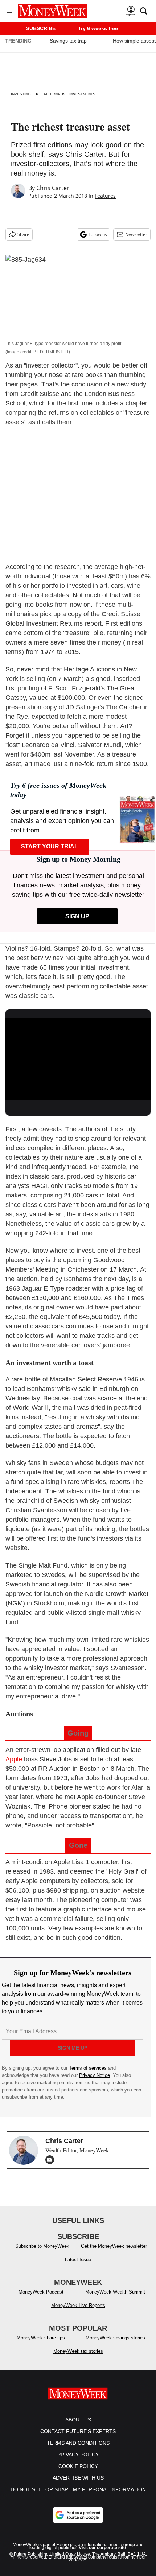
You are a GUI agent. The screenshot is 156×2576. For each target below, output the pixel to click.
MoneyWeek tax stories (78, 2351)
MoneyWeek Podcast (41, 2292)
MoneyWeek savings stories (115, 2338)
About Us (78, 2420)
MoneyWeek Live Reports (78, 2305)
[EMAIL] (52, 2160)
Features (105, 196)
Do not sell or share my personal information (78, 2489)
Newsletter (136, 234)
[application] (78, 1059)
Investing (21, 94)
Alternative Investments (69, 94)
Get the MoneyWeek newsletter (114, 2246)
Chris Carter (53, 188)
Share (23, 234)
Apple (14, 1759)
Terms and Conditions (78, 2443)
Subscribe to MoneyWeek (42, 2246)
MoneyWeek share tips (41, 2338)
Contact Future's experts (78, 2431)
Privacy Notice (95, 2075)
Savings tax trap (68, 41)
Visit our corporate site (102, 2548)
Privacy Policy (78, 2455)
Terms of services (89, 2068)
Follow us (98, 234)
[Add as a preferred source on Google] (78, 2515)
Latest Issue (78, 2260)
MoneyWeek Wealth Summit (115, 2292)
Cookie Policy (78, 2466)
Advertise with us (78, 2478)
